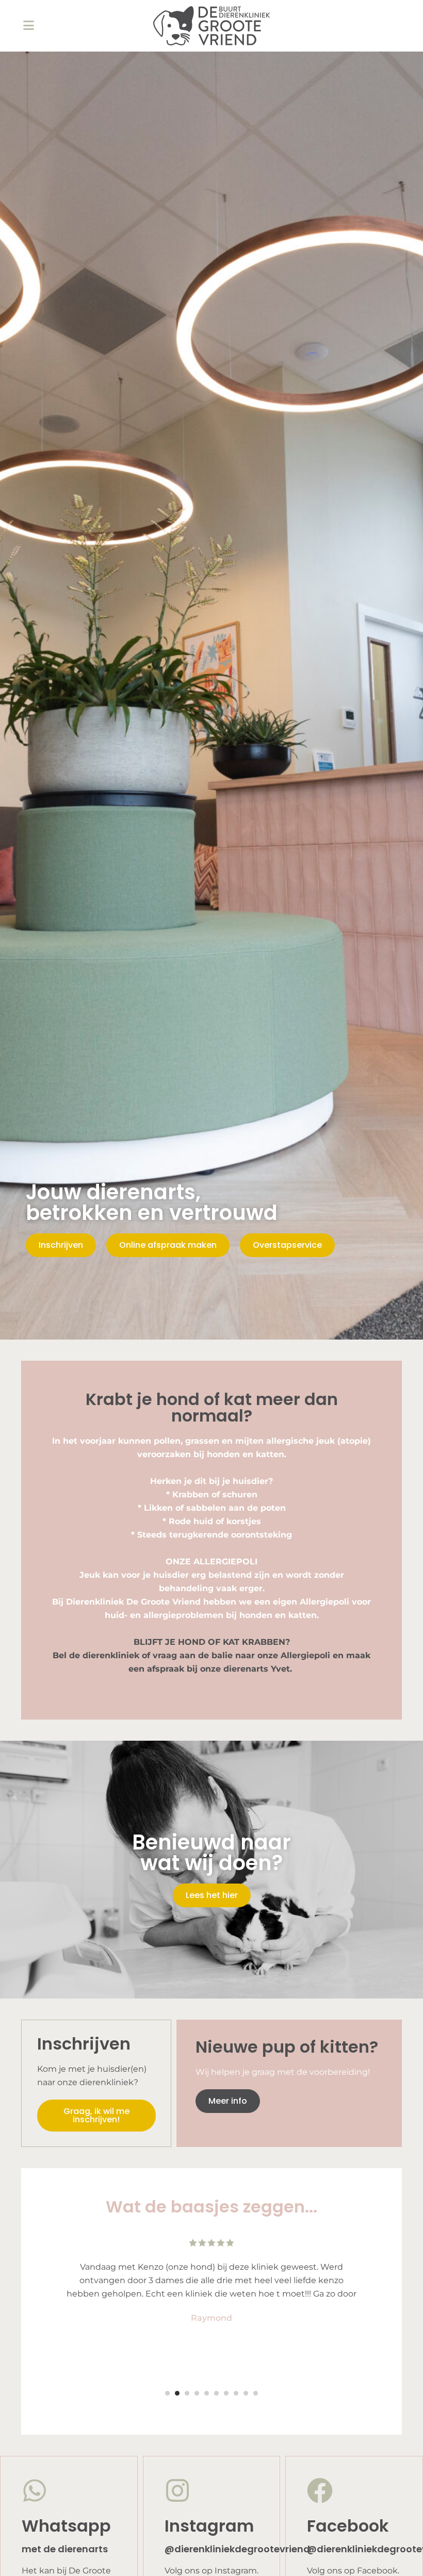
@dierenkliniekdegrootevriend (237, 2549)
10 (256, 2393)
